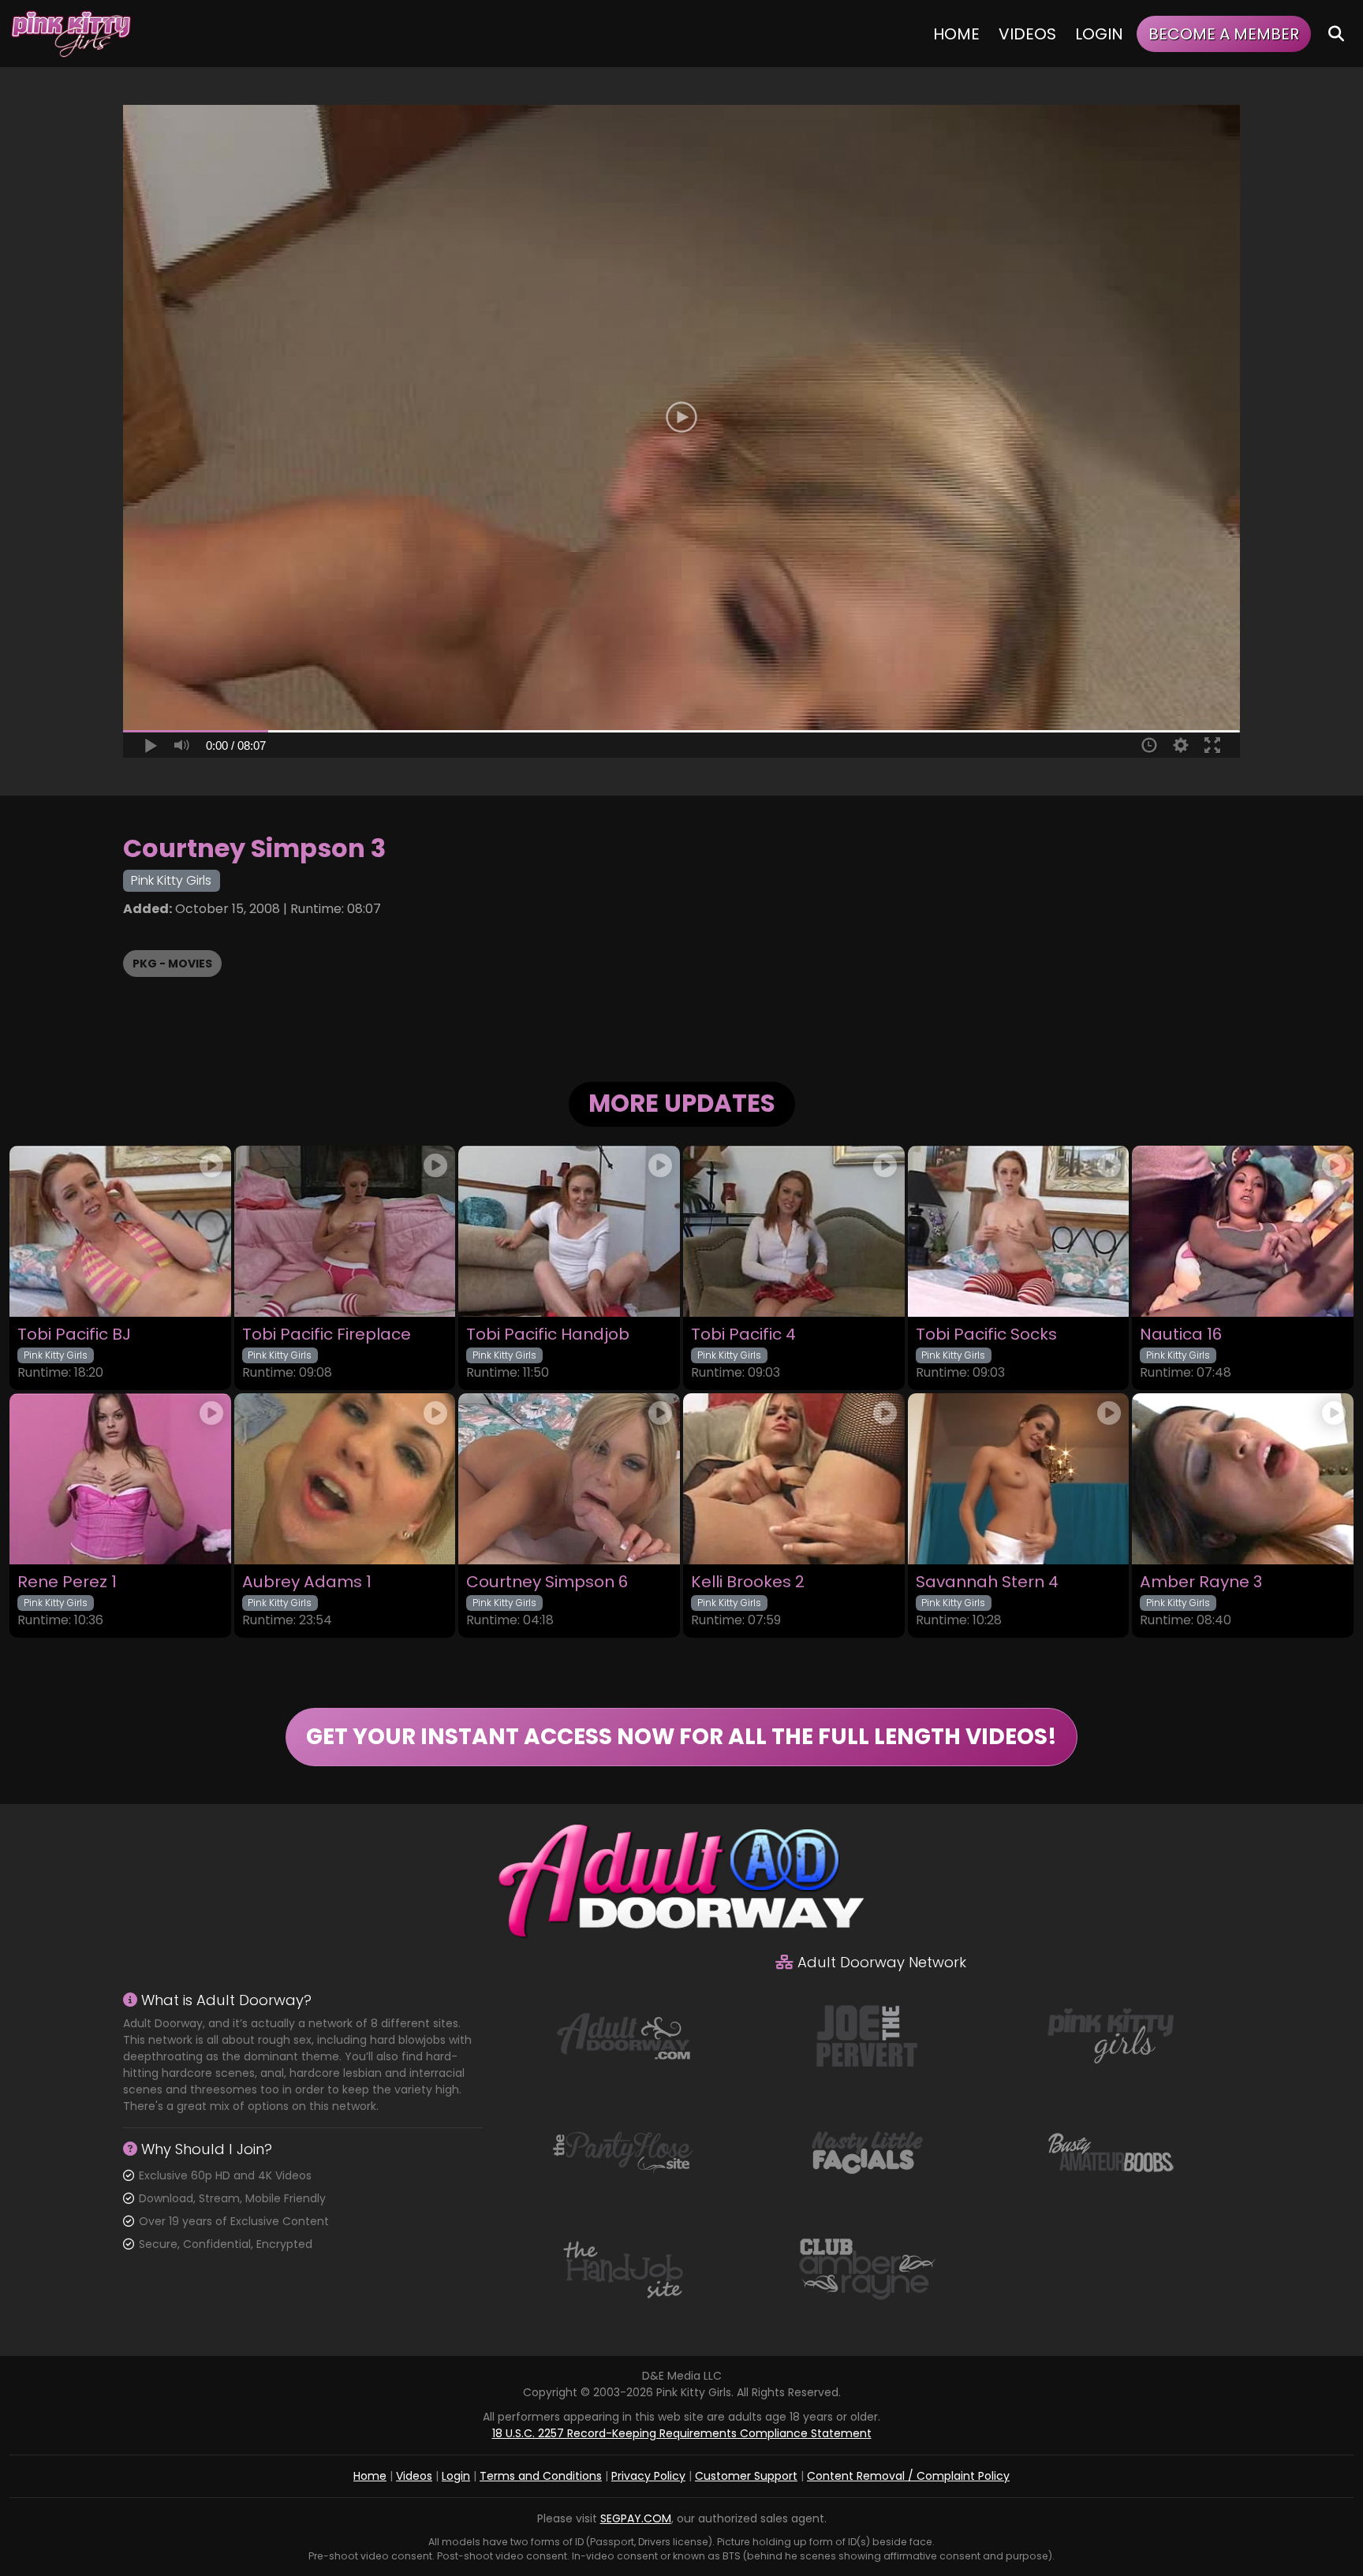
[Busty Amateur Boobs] (1111, 2152)
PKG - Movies (172, 964)
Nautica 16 (1181, 1335)
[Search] (1336, 34)
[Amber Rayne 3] (1243, 1479)
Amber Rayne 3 (1201, 1582)
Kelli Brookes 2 (748, 1582)
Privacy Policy (648, 2476)
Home (956, 34)
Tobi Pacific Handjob (548, 1335)
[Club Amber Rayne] (867, 2268)
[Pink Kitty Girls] (72, 34)
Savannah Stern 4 (987, 1582)
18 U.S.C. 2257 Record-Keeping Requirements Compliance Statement (682, 2433)
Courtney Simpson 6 (547, 1582)
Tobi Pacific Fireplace (327, 1335)
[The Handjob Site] (623, 2268)
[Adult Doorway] (623, 2035)
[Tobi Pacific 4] (794, 1231)
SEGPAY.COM (636, 2518)
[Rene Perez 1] (120, 1479)
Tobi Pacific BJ (74, 1335)
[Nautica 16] (1243, 1231)
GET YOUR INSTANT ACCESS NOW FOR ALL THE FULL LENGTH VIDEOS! (681, 1737)
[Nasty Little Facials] (867, 2152)
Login (1099, 34)
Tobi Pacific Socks (986, 1335)
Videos (1027, 34)
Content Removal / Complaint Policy (908, 2476)
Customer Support (746, 2476)
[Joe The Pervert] (867, 2035)
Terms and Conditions (541, 2476)
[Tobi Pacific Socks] (1019, 1231)
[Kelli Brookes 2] (794, 1479)
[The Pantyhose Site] (623, 2152)
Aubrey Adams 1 (307, 1582)
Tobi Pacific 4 (743, 1335)
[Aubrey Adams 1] (345, 1479)
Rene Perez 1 (67, 1582)
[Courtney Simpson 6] (569, 1479)
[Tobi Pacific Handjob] (569, 1231)
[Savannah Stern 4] (1019, 1479)
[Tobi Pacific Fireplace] (345, 1231)
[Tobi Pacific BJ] (120, 1231)
